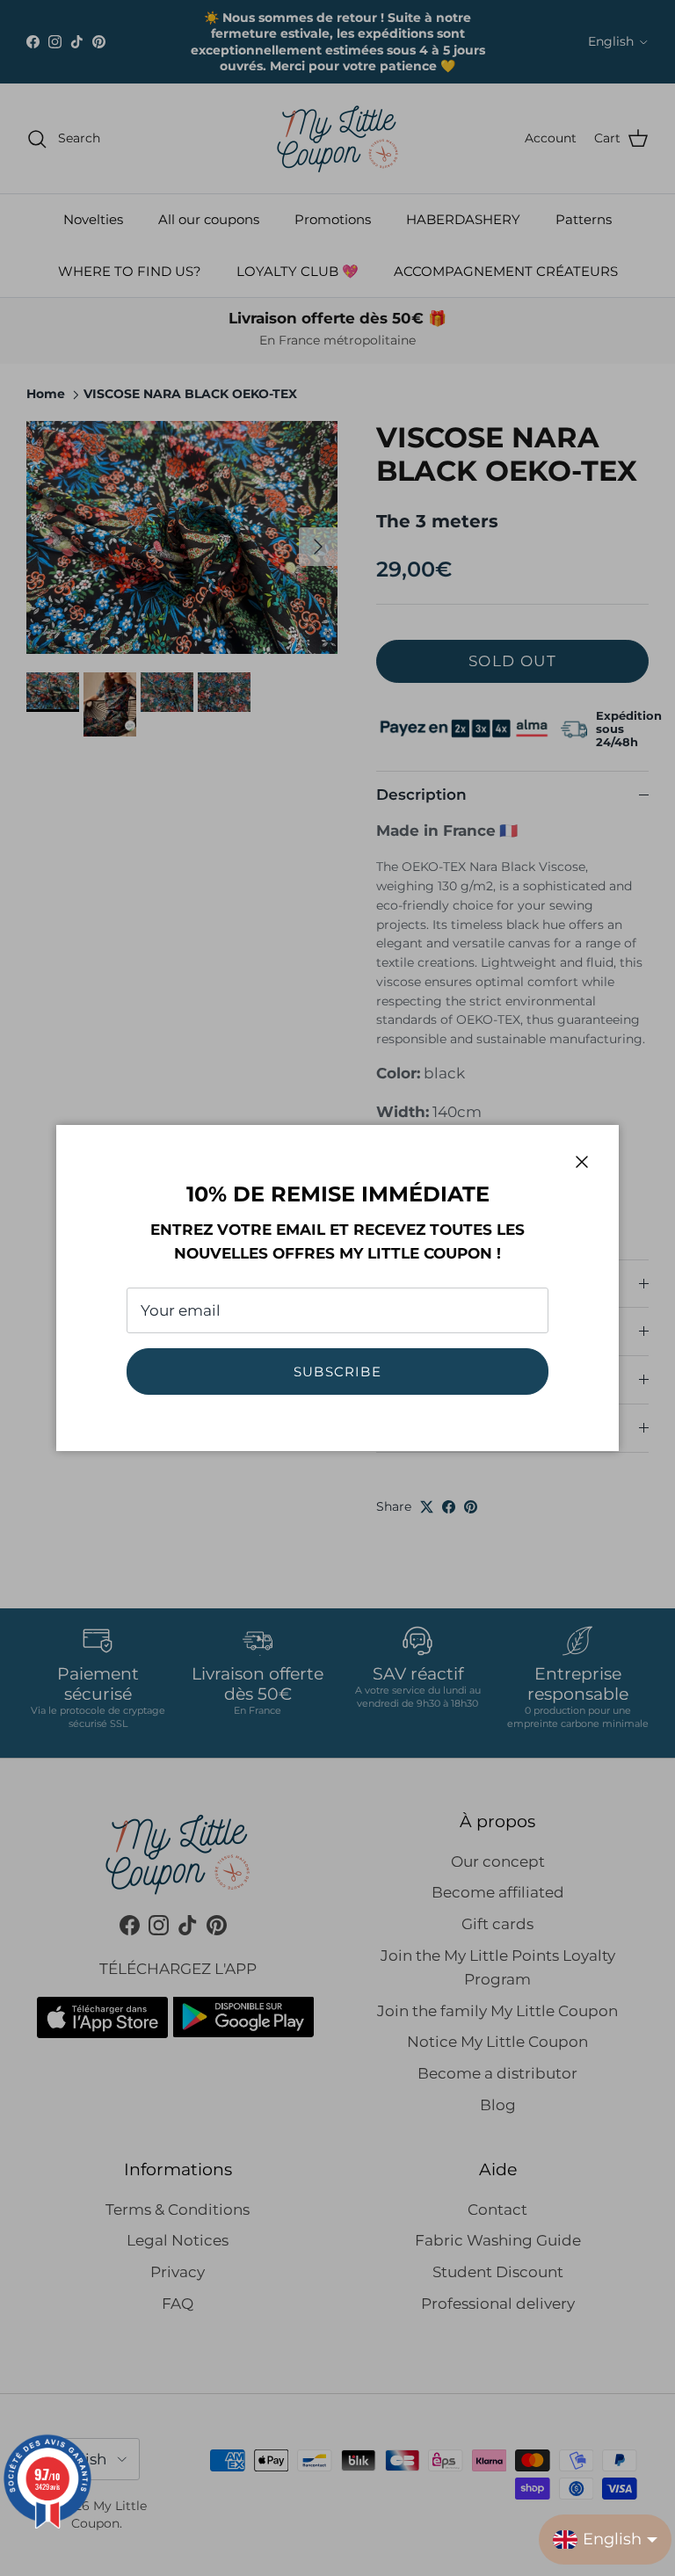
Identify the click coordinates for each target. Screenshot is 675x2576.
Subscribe (337, 1371)
